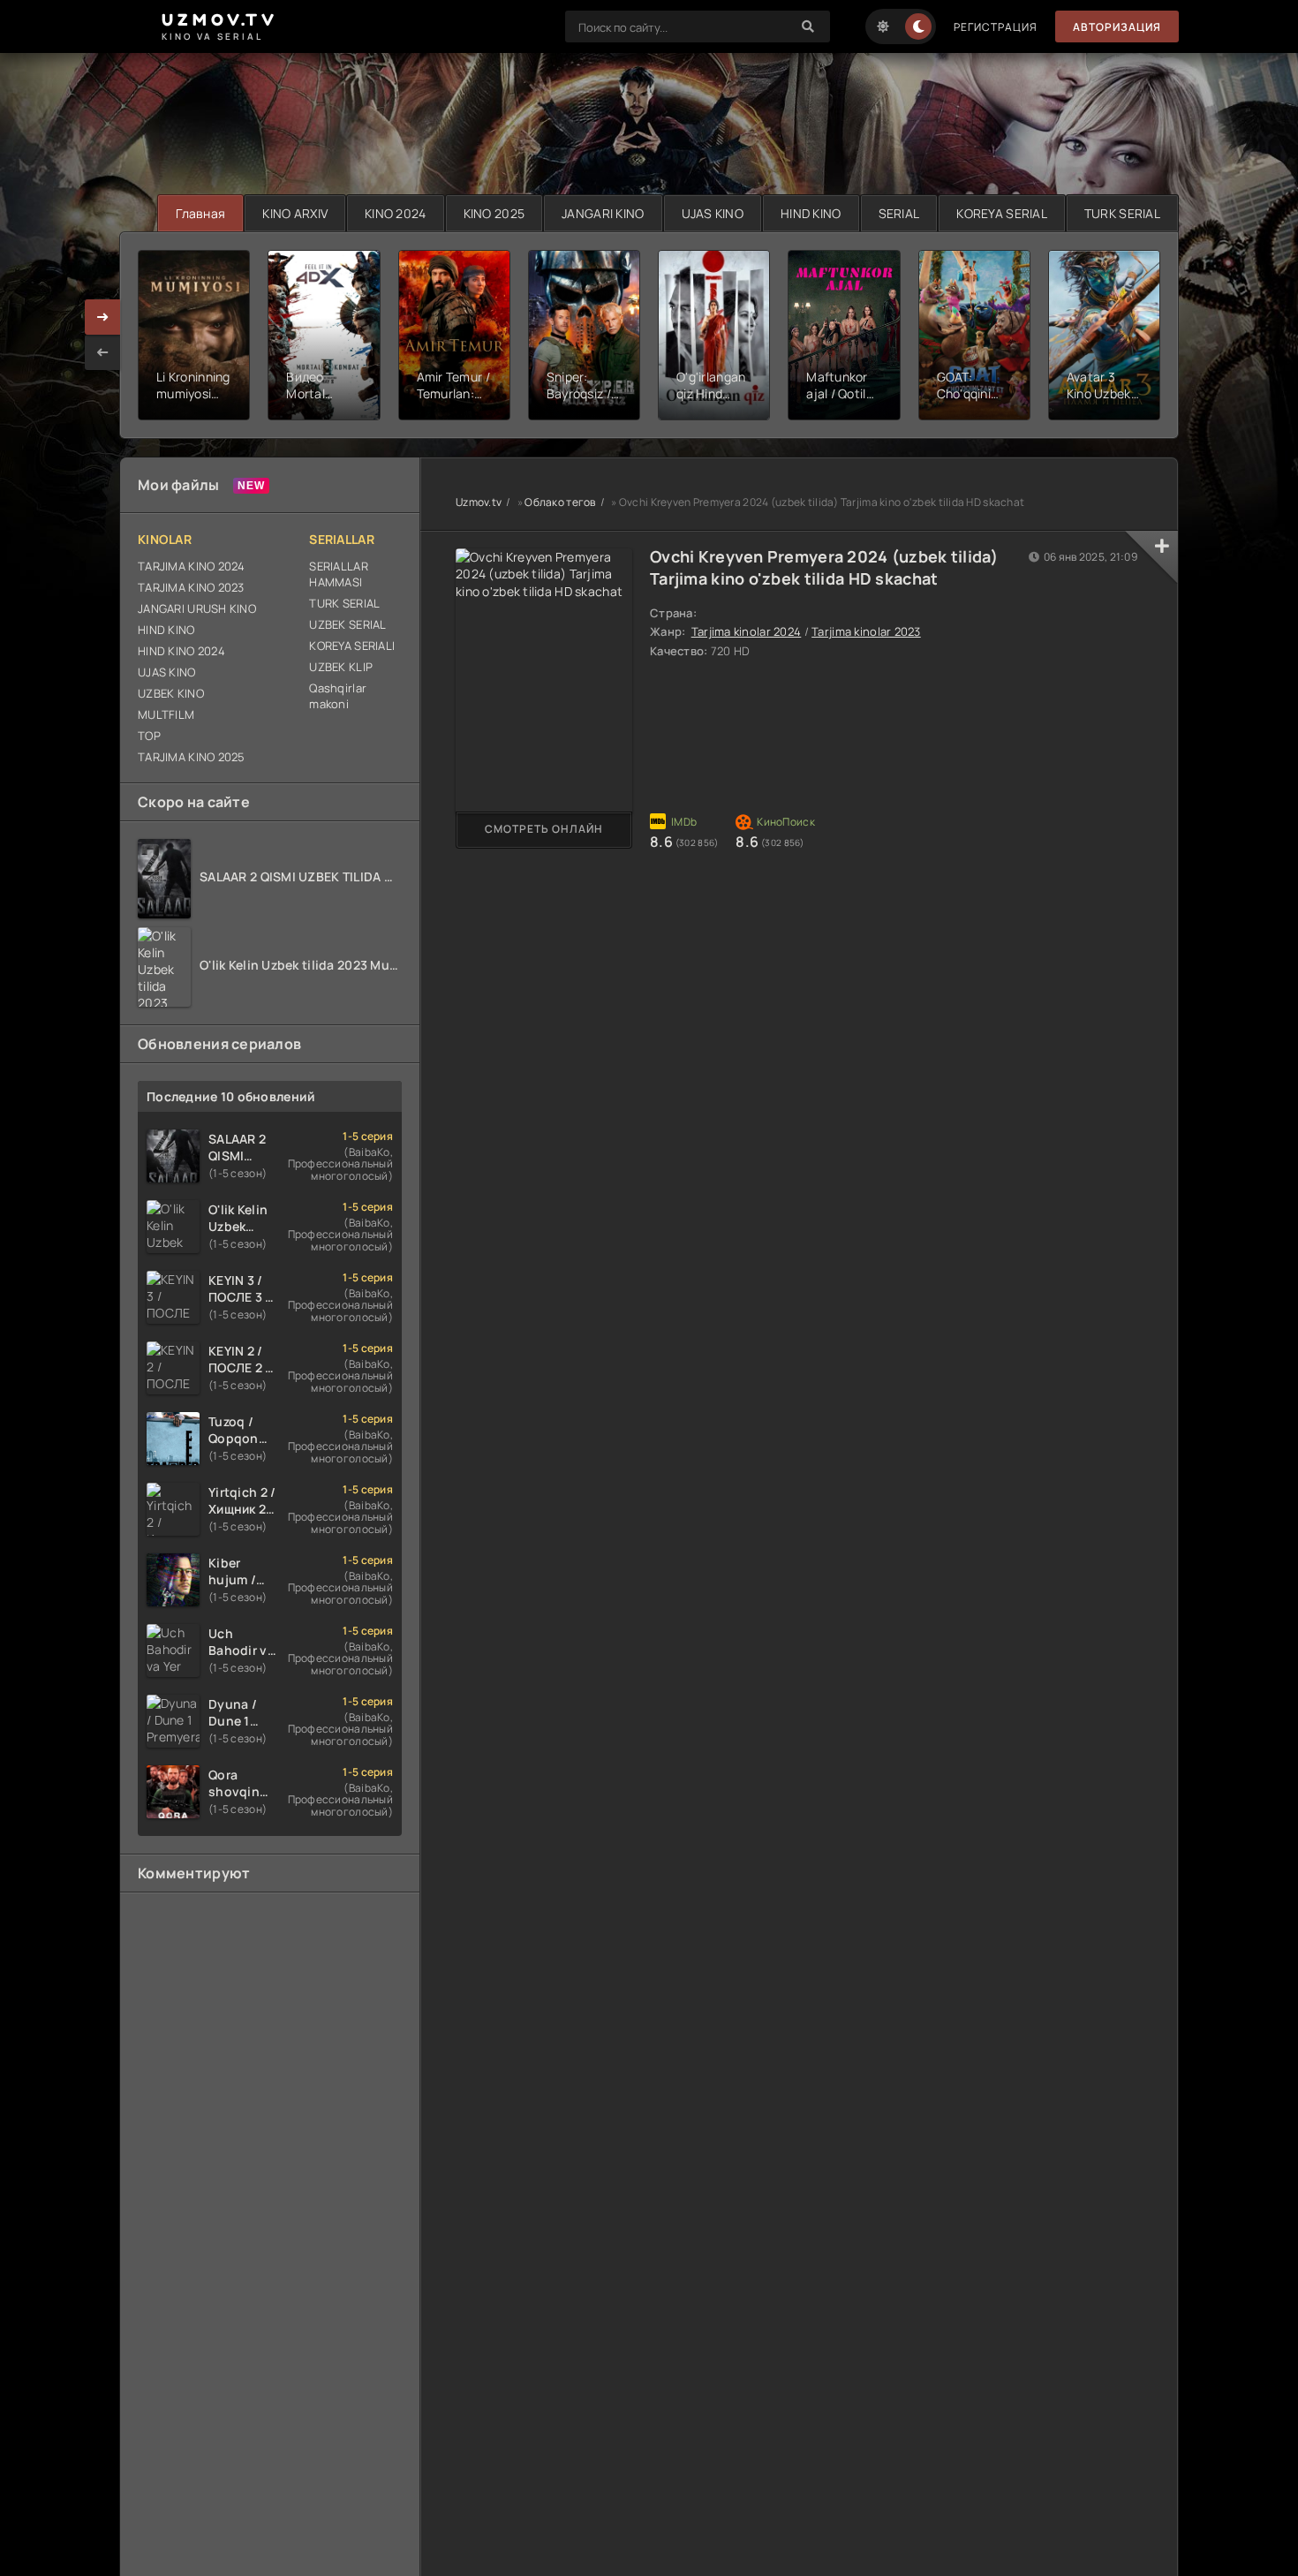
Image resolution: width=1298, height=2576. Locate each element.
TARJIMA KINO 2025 (192, 757)
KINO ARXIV (295, 213)
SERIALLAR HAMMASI (339, 574)
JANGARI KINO (603, 213)
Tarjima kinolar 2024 (747, 631)
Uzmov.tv (479, 502)
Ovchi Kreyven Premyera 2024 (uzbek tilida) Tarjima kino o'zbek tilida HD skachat (824, 567)
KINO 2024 (396, 213)
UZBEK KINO (171, 693)
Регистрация (996, 27)
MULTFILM (166, 714)
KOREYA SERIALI (352, 646)
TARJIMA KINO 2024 (192, 566)
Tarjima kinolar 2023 (866, 631)
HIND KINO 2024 (181, 651)
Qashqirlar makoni (338, 696)
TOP (149, 736)
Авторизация (1117, 27)
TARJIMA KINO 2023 (191, 587)
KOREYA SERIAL (1002, 213)
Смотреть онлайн (544, 829)
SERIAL (899, 213)
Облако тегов (560, 502)
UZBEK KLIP (341, 667)
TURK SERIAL (1122, 213)
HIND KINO (811, 213)
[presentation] (102, 352)
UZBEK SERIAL (347, 624)
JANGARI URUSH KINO (197, 608)
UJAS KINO (713, 213)
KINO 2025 (494, 213)
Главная (200, 213)
